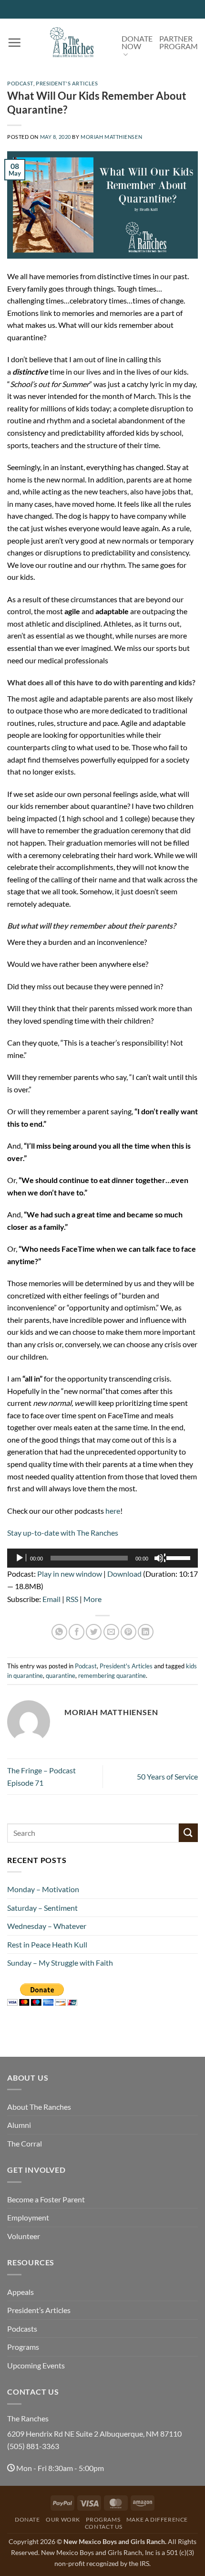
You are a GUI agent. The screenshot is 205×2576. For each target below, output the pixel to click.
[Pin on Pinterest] (128, 1632)
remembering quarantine (112, 1675)
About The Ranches (39, 2107)
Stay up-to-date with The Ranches (63, 1533)
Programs (23, 2347)
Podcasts (22, 2329)
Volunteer (24, 2236)
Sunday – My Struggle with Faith (60, 1963)
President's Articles (67, 83)
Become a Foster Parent (46, 2199)
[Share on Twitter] (94, 1632)
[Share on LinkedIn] (146, 1632)
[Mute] (160, 1558)
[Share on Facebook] (77, 1632)
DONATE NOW (137, 42)
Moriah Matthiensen (111, 137)
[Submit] (188, 1833)
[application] (102, 1558)
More (92, 1599)
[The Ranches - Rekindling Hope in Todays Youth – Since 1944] (72, 42)
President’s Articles (39, 2310)
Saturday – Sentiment (42, 1908)
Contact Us (104, 2527)
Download (124, 1574)
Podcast (20, 83)
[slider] (180, 1557)
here (113, 1511)
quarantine (61, 1675)
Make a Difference (157, 2519)
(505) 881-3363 (33, 2446)
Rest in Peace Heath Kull (47, 1944)
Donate (27, 2519)
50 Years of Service (167, 1776)
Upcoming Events (36, 2365)
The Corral (25, 2143)
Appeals (20, 2292)
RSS (72, 1599)
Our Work (63, 2519)
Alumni (19, 2125)
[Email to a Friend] (111, 1632)
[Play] (20, 1558)
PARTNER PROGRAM (179, 42)
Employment (28, 2217)
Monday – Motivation (43, 1889)
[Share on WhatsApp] (59, 1632)
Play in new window (70, 1574)
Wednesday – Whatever (47, 1926)
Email (51, 1599)
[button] (14, 42)
